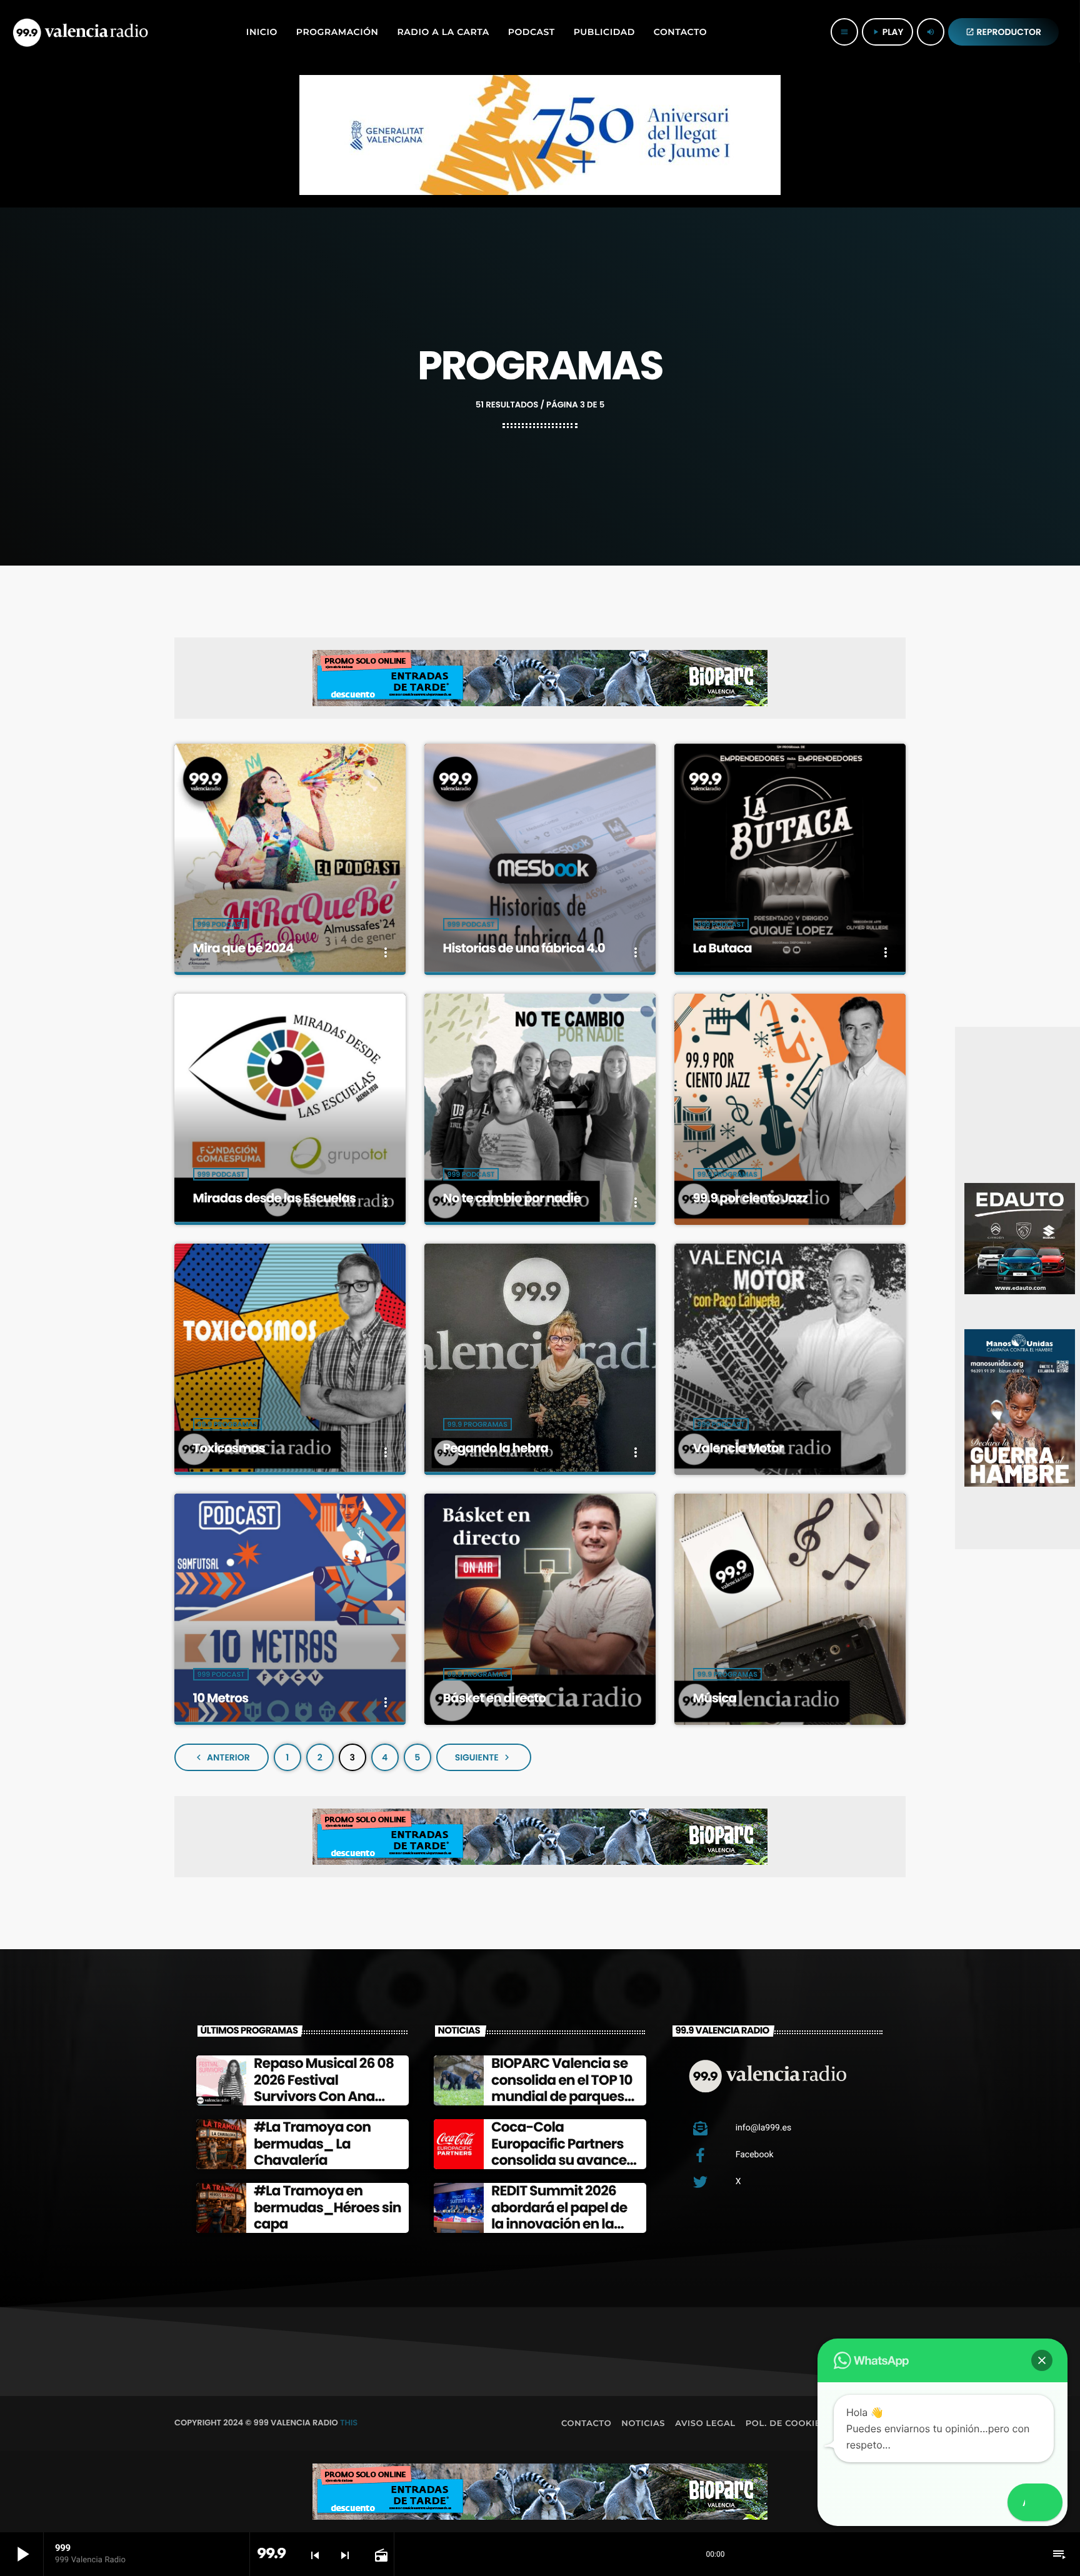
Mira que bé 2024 (243, 948)
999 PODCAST (221, 924)
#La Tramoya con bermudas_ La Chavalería (312, 2144)
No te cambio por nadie (512, 1198)
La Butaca (722, 948)
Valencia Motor (738, 1448)
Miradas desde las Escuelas (275, 1198)
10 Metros (221, 1698)
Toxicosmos (229, 1448)
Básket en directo (495, 1698)
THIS (349, 2423)
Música (715, 1698)
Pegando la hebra (496, 1448)
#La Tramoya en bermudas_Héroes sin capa (327, 2207)
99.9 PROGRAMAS (727, 1174)
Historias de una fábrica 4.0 (524, 948)
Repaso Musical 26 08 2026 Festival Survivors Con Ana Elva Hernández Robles (324, 2096)
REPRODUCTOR (1004, 32)
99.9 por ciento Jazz (751, 1198)
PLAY (887, 32)
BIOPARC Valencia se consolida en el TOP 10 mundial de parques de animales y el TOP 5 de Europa (564, 2096)
